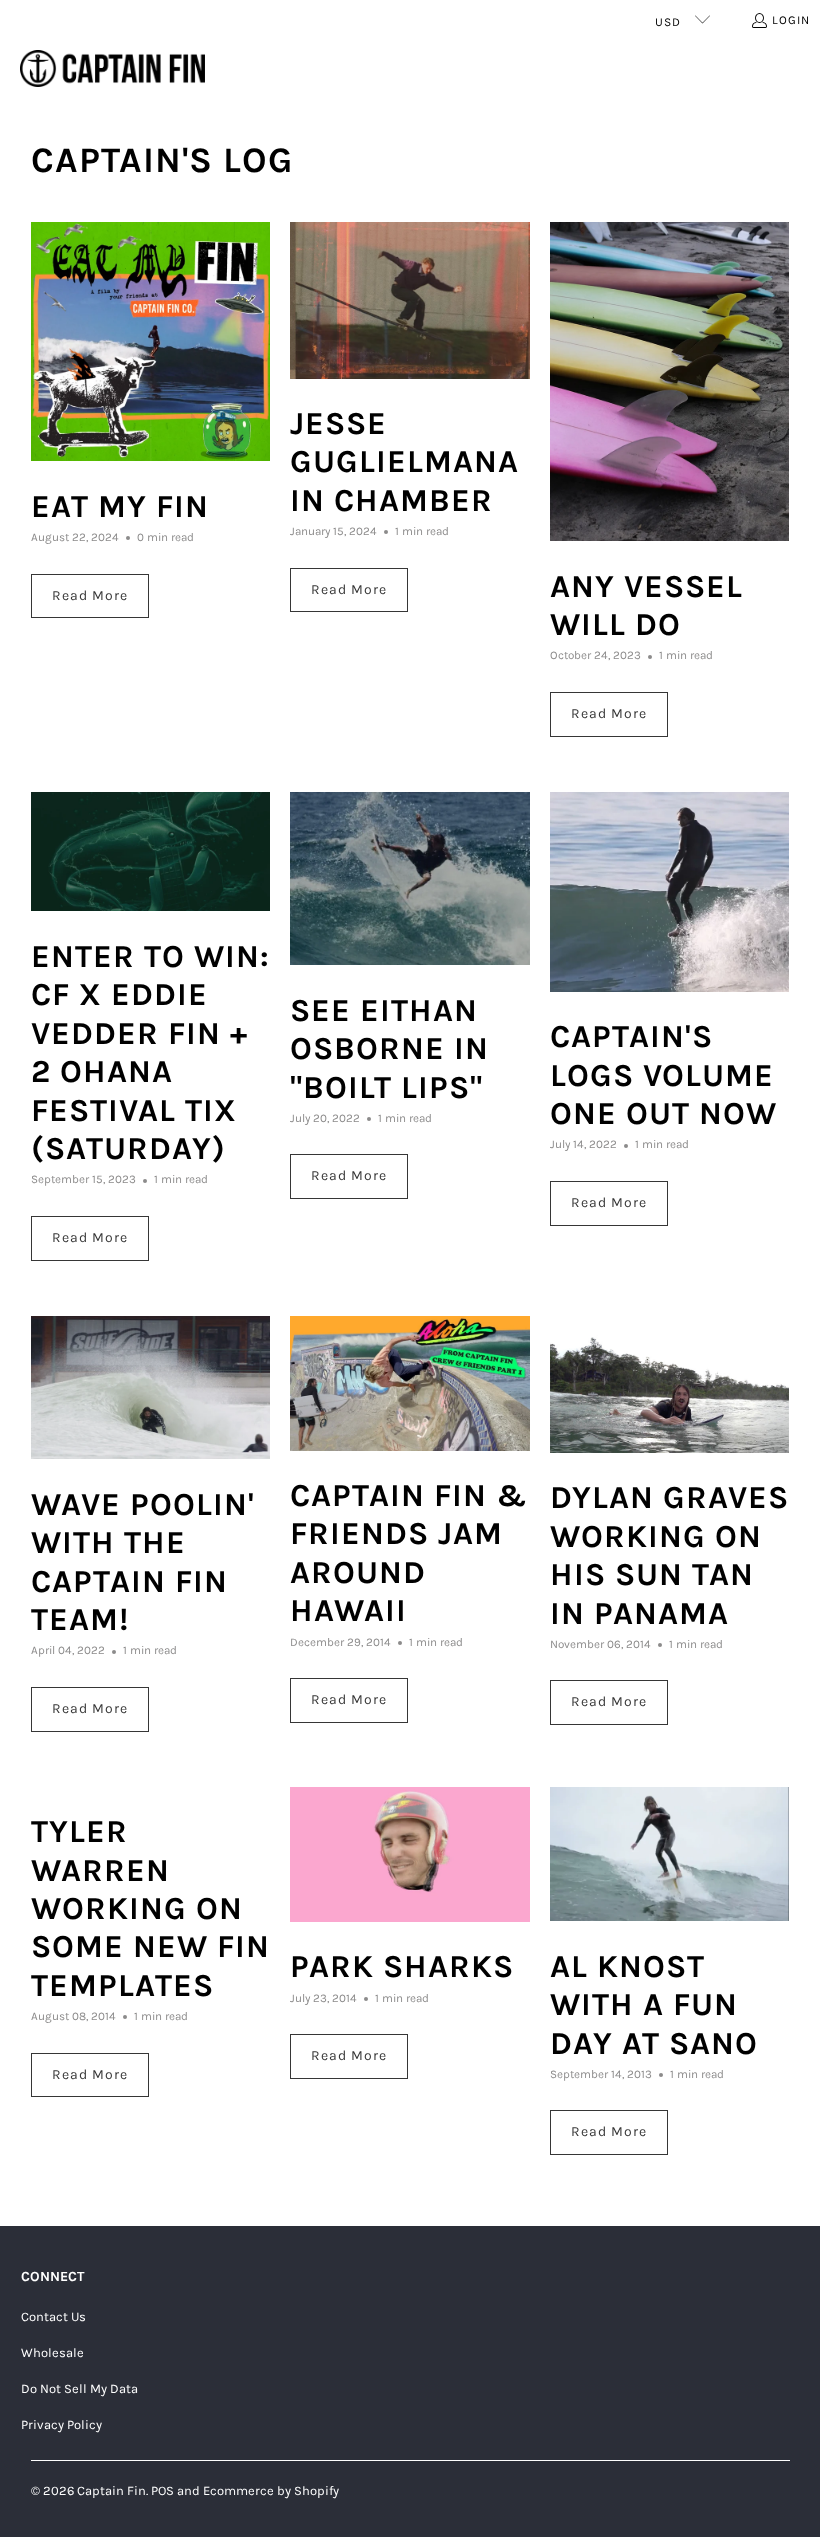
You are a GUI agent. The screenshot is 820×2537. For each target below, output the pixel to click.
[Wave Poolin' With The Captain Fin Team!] (151, 1388)
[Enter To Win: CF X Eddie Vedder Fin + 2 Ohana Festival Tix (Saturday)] (151, 852)
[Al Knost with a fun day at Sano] (670, 1854)
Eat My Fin (120, 506)
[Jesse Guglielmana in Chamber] (410, 300)
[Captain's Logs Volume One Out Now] (670, 892)
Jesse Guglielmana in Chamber (404, 462)
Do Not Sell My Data (79, 2388)
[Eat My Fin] (151, 342)
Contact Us (53, 2316)
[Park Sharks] (410, 1854)
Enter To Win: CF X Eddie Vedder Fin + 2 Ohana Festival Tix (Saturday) (150, 1052)
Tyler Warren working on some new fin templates (150, 1908)
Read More (90, 595)
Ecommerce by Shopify (271, 2490)
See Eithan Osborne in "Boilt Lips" (389, 1049)
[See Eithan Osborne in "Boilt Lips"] (410, 879)
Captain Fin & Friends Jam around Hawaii (409, 1553)
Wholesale (52, 2352)
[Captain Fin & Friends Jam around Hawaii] (410, 1383)
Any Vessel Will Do (646, 605)
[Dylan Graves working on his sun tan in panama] (670, 1384)
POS (162, 2490)
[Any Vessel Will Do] (670, 382)
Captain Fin (111, 2490)
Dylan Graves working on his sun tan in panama (669, 1555)
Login (791, 20)
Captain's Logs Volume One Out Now (663, 1075)
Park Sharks (402, 1966)
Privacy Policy (61, 2424)
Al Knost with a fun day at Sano (654, 2005)
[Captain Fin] (112, 69)
